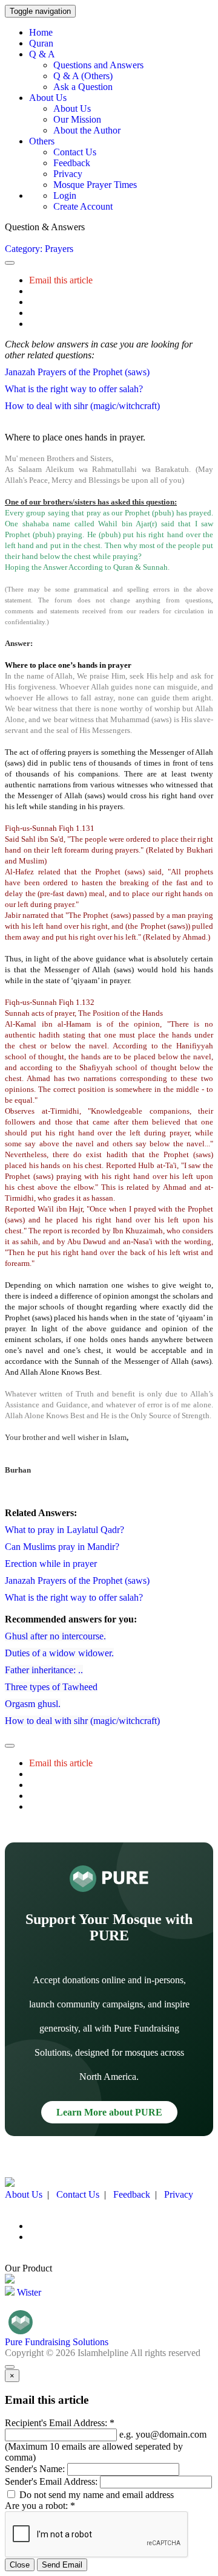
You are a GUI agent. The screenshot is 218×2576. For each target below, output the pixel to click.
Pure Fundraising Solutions (57, 2342)
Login (65, 195)
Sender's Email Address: (51, 2481)
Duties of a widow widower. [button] (59, 1653)
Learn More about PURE (109, 2112)
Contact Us (75, 152)
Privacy (68, 174)
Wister (28, 2292)
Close (20, 2565)
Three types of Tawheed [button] (51, 1687)
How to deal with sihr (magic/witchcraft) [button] (82, 406)
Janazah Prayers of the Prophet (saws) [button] (77, 372)
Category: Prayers (39, 249)
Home (41, 32)
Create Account (83, 206)
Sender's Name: (35, 2469)
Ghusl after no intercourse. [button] (55, 1636)
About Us (72, 108)
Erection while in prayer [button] (51, 1564)
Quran (41, 43)
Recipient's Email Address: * (60, 2423)
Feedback (72, 163)
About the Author (87, 130)
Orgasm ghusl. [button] (33, 1704)
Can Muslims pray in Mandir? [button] (62, 1547)
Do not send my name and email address (95, 2495)
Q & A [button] (42, 54)
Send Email (62, 2565)
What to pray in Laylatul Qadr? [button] (64, 1530)
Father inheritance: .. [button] (44, 1670)
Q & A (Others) (83, 76)
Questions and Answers (98, 65)
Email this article (61, 280)
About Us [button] (48, 98)
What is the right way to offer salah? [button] (74, 389)
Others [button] (42, 141)
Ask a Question (83, 87)
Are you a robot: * (40, 2506)
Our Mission (77, 119)
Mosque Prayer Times (95, 185)
